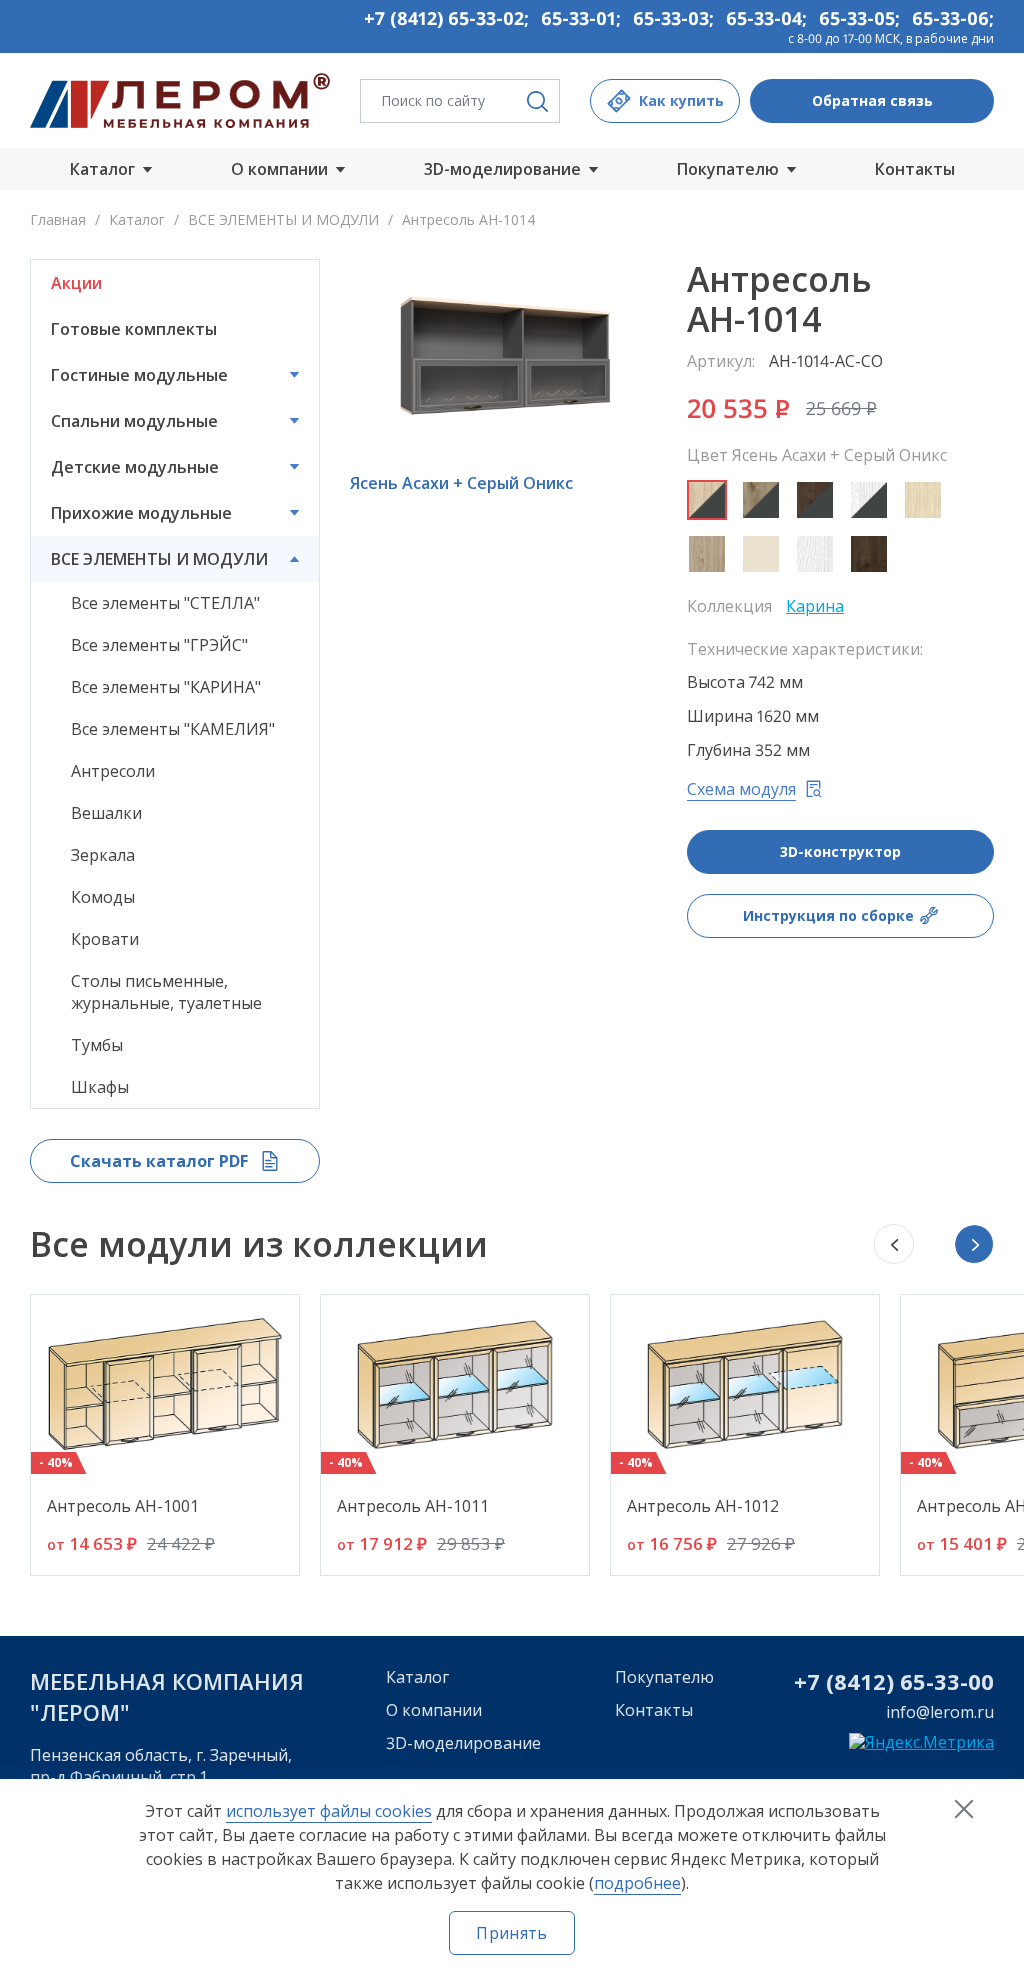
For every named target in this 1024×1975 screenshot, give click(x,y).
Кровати (105, 939)
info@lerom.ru (940, 1712)
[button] (974, 1244)
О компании (434, 1710)
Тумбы (97, 1045)
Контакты (915, 169)
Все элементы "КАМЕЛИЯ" (173, 729)
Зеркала (103, 855)
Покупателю (664, 1677)
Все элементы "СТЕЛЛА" (165, 603)
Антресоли (113, 771)
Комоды (103, 897)
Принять (511, 1933)
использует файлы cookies (329, 1811)
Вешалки (106, 813)
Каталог (137, 219)
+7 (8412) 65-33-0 (887, 1681)
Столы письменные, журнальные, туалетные (166, 992)
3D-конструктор (840, 851)
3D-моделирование (463, 1743)
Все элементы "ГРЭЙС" (159, 645)
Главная (58, 219)
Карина (815, 606)
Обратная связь (872, 100)
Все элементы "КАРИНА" (166, 687)
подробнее (637, 1883)
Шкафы (100, 1087)
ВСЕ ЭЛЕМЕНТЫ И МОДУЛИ (283, 219)
